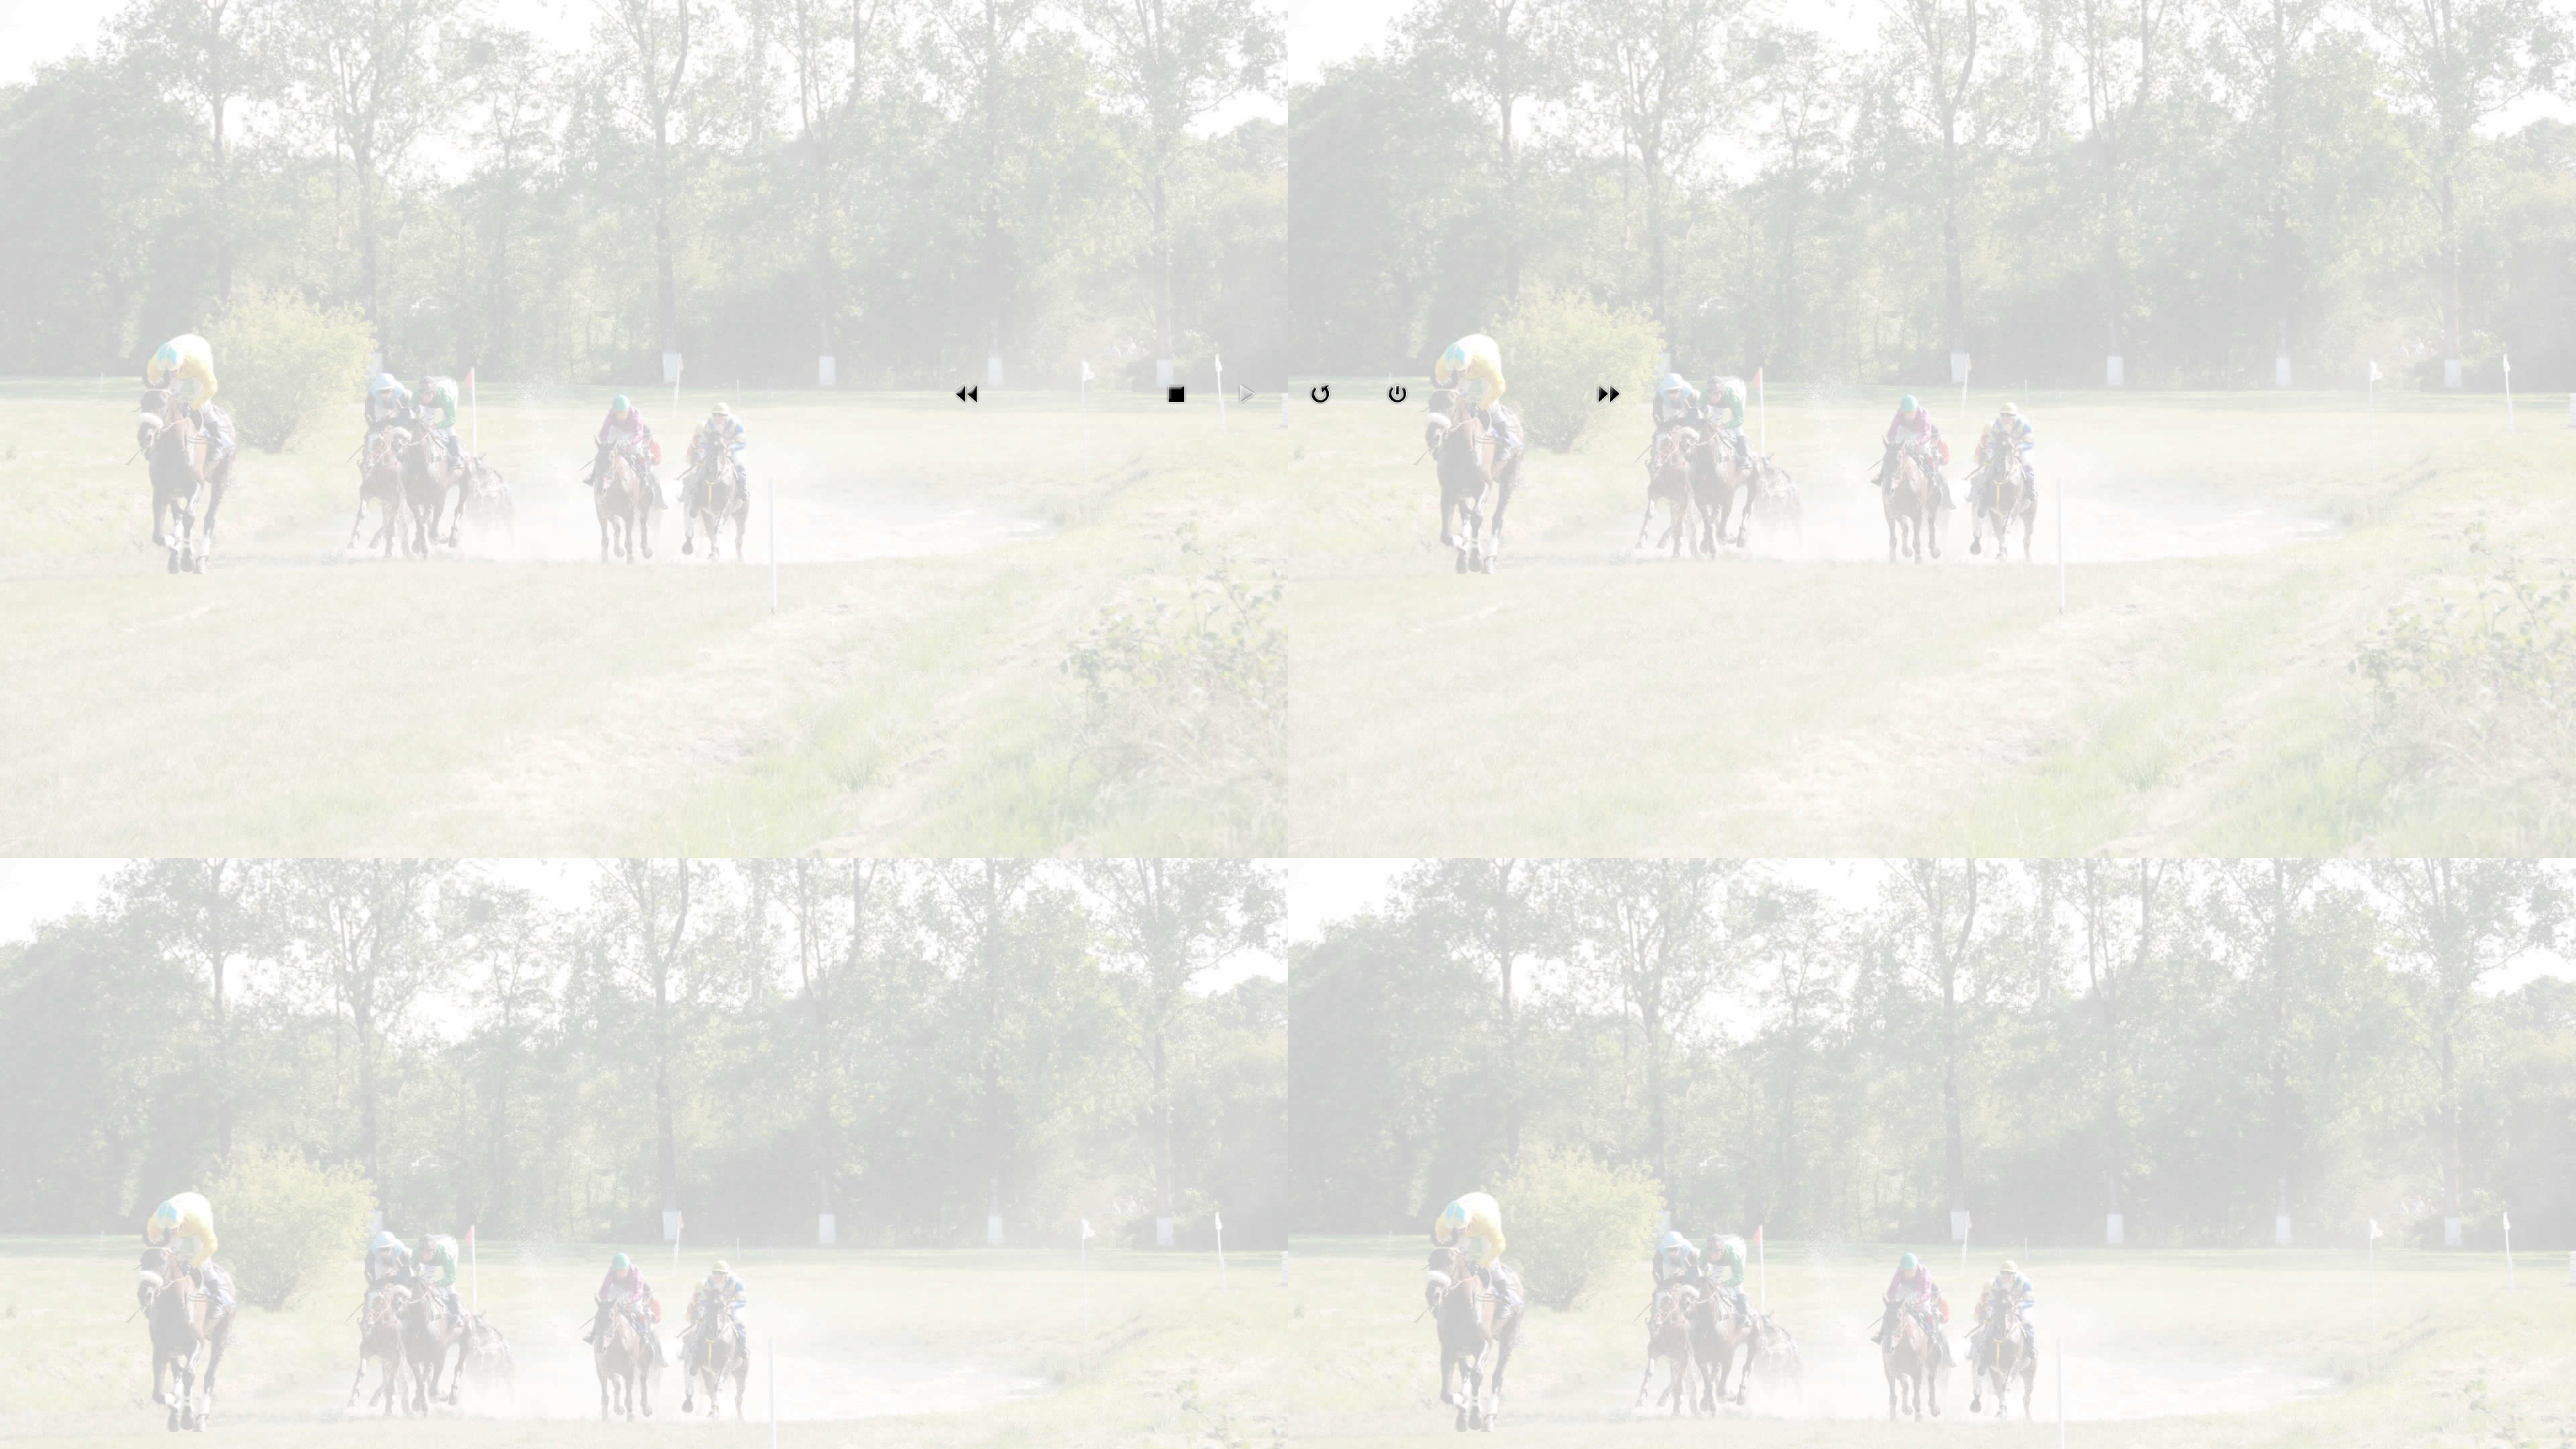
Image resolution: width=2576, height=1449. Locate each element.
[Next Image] (1609, 393)
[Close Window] (1397, 393)
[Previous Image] (967, 393)
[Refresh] (1320, 393)
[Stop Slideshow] (1176, 393)
